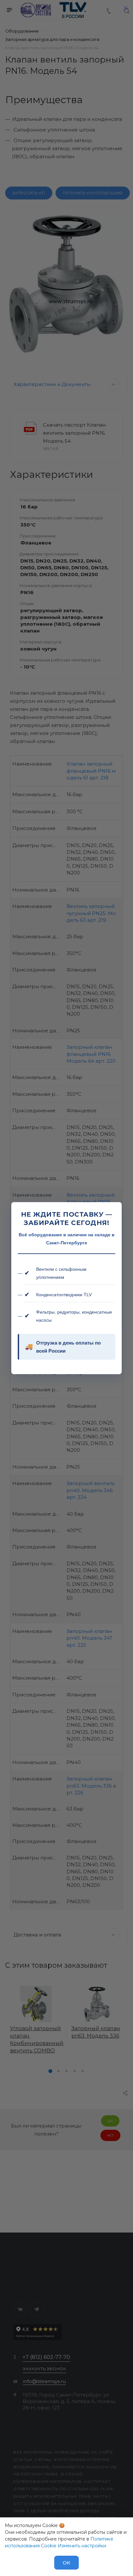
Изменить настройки (82, 2546)
